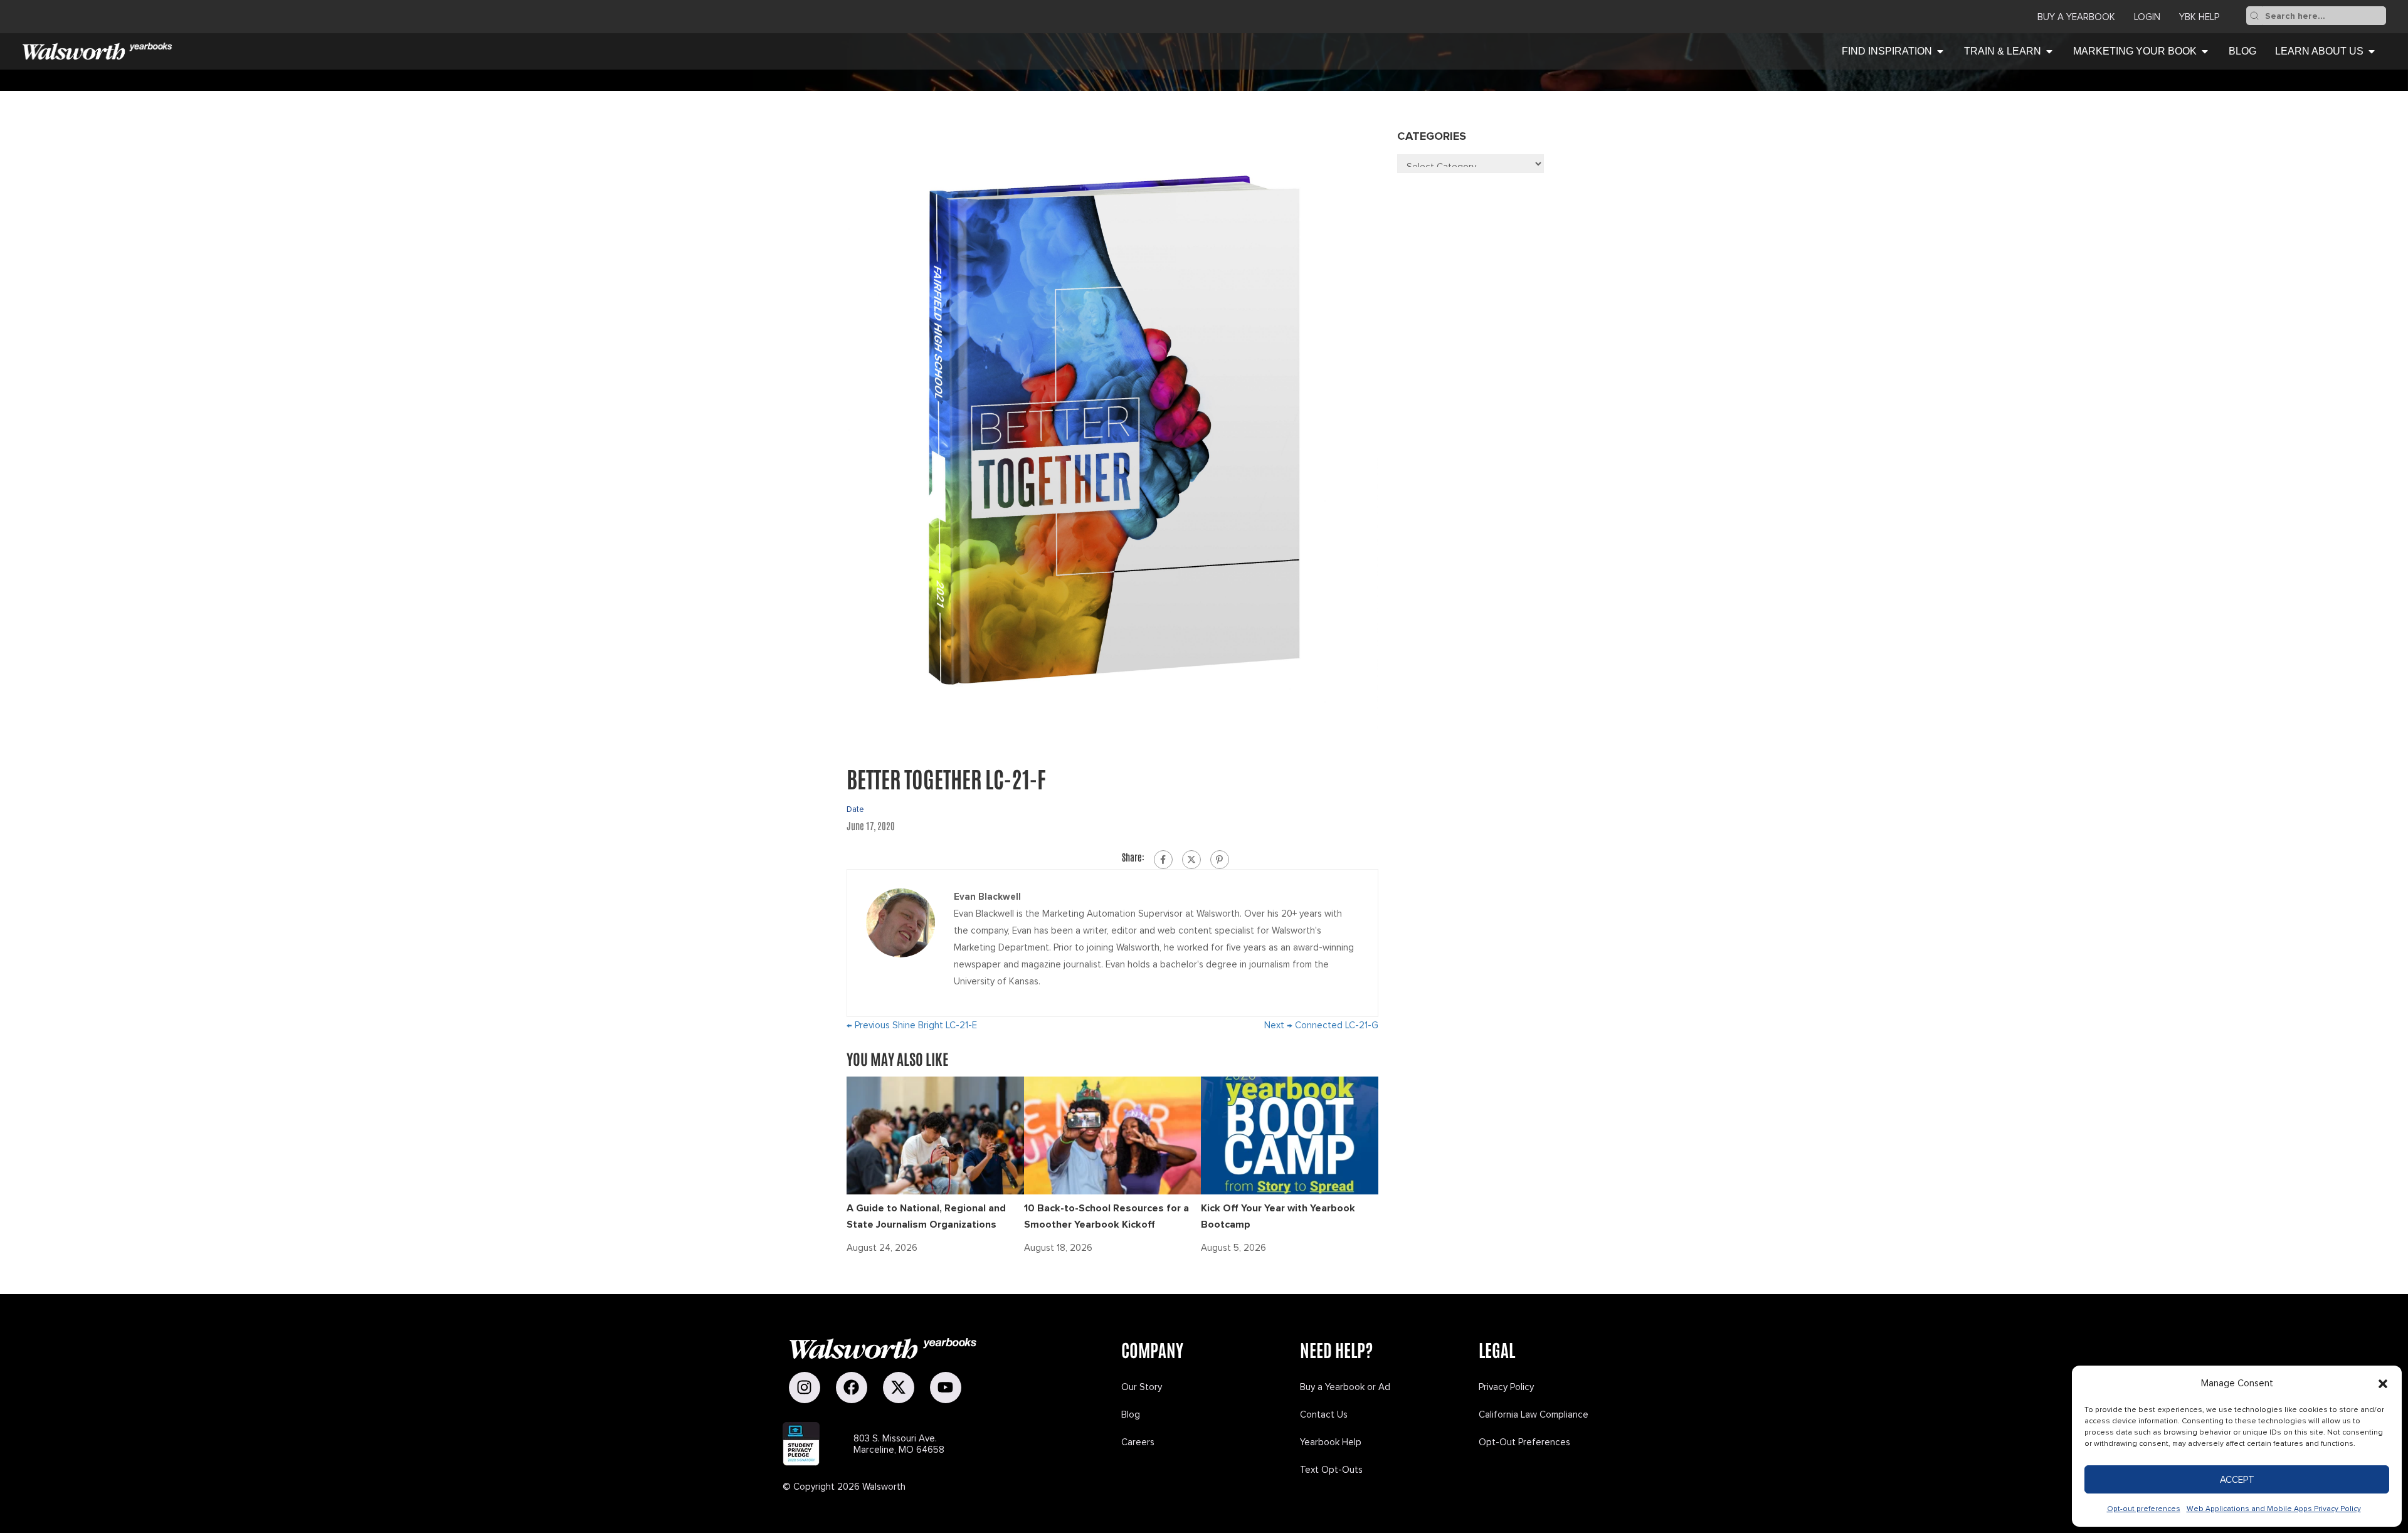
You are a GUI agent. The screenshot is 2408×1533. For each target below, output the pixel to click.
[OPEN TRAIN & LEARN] (2049, 51)
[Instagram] (805, 1388)
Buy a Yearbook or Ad (1345, 1387)
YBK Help (2199, 17)
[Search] (2254, 16)
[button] (2383, 1384)
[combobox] (2324, 16)
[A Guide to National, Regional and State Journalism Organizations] (935, 1135)
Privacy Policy (1506, 1387)
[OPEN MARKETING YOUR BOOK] (2205, 51)
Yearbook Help (1331, 1442)
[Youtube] (946, 1388)
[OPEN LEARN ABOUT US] (2372, 51)
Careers (1138, 1442)
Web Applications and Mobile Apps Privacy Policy (2274, 1509)
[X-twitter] (899, 1388)
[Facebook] (1163, 860)
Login (2147, 17)
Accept (2237, 1480)
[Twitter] (1191, 860)
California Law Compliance (1534, 1414)
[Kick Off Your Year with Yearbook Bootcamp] (1290, 1135)
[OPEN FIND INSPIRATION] (1940, 51)
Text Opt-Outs (1331, 1470)
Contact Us (1324, 1414)
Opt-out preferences (2144, 1509)
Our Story (1142, 1387)
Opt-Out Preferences (1524, 1442)
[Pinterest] (1220, 860)
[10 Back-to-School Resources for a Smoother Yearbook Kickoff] (1113, 1135)
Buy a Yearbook (2076, 17)
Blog (1131, 1414)
